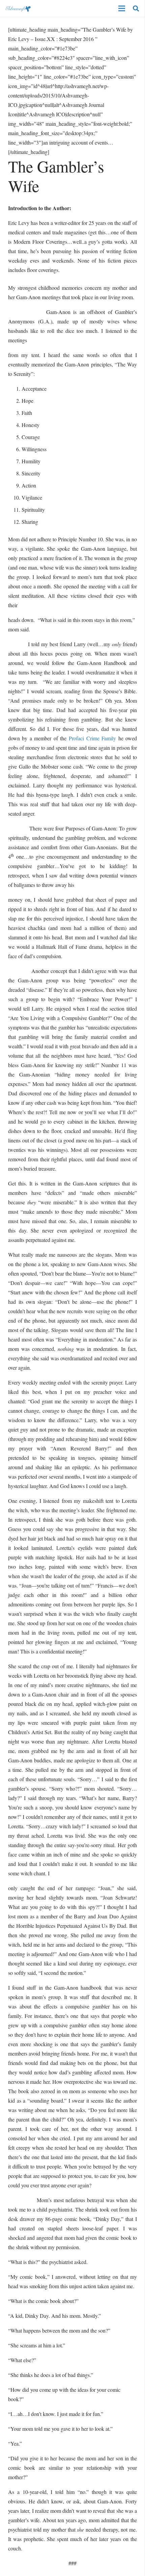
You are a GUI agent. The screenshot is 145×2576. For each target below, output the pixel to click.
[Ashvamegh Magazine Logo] (18, 8)
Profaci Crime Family (92, 738)
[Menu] (122, 8)
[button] (136, 8)
